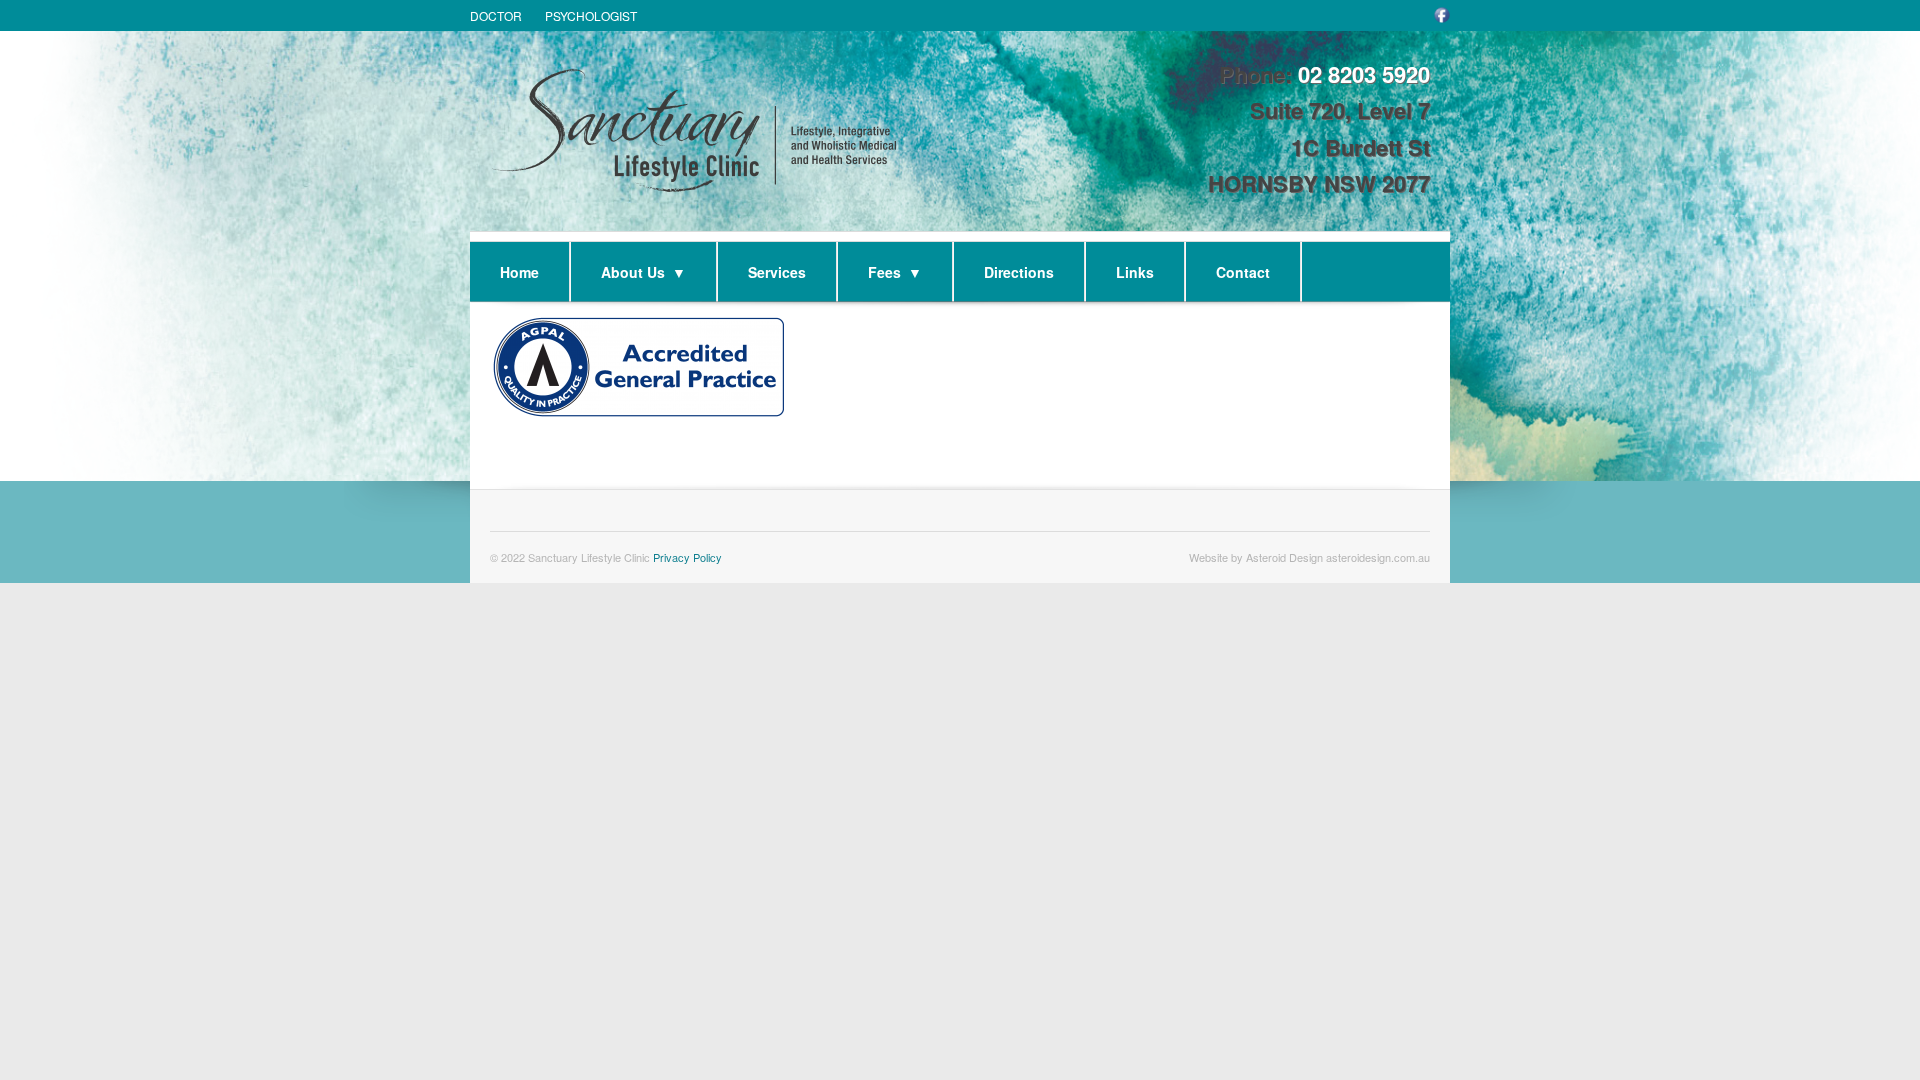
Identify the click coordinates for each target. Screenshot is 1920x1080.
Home (519, 272)
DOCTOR (496, 15)
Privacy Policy (687, 557)
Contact (1243, 272)
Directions (1019, 272)
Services (777, 272)
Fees (895, 272)
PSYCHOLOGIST (591, 15)
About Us (643, 272)
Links (1135, 272)
